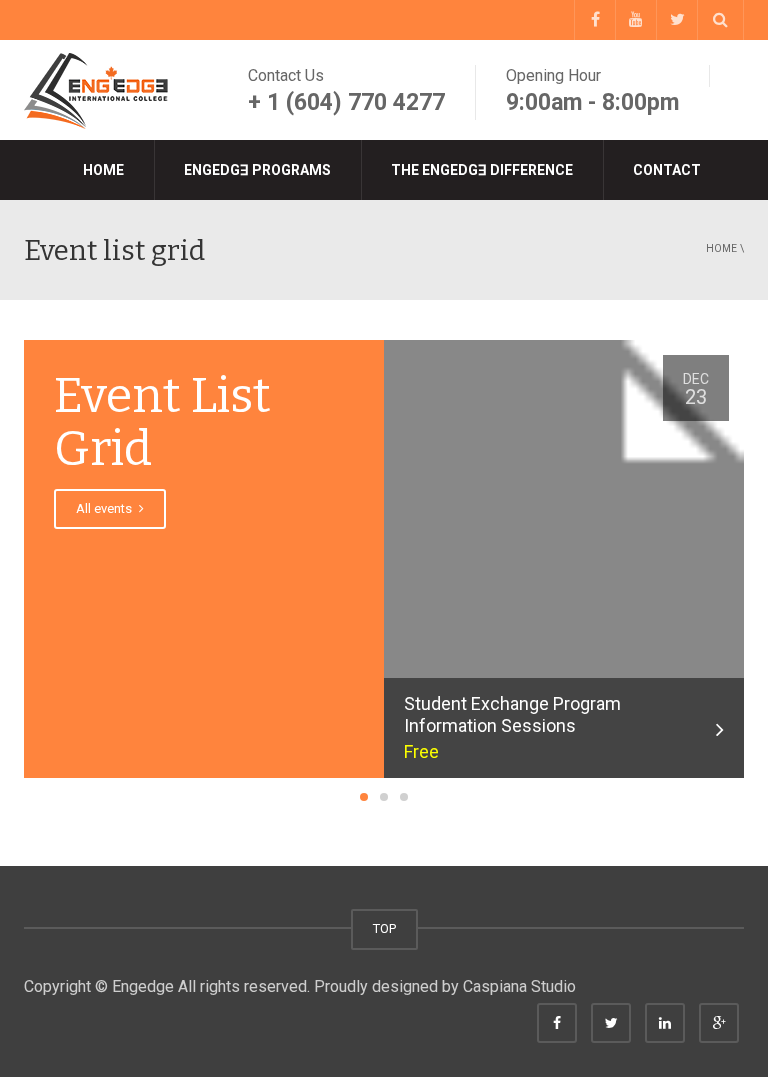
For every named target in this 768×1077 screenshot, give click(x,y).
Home (103, 170)
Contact (667, 170)
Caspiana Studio (519, 986)
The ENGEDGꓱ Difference (482, 170)
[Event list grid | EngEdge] (99, 89)
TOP (384, 928)
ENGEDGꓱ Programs (257, 170)
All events (105, 508)
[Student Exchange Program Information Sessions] (564, 578)
